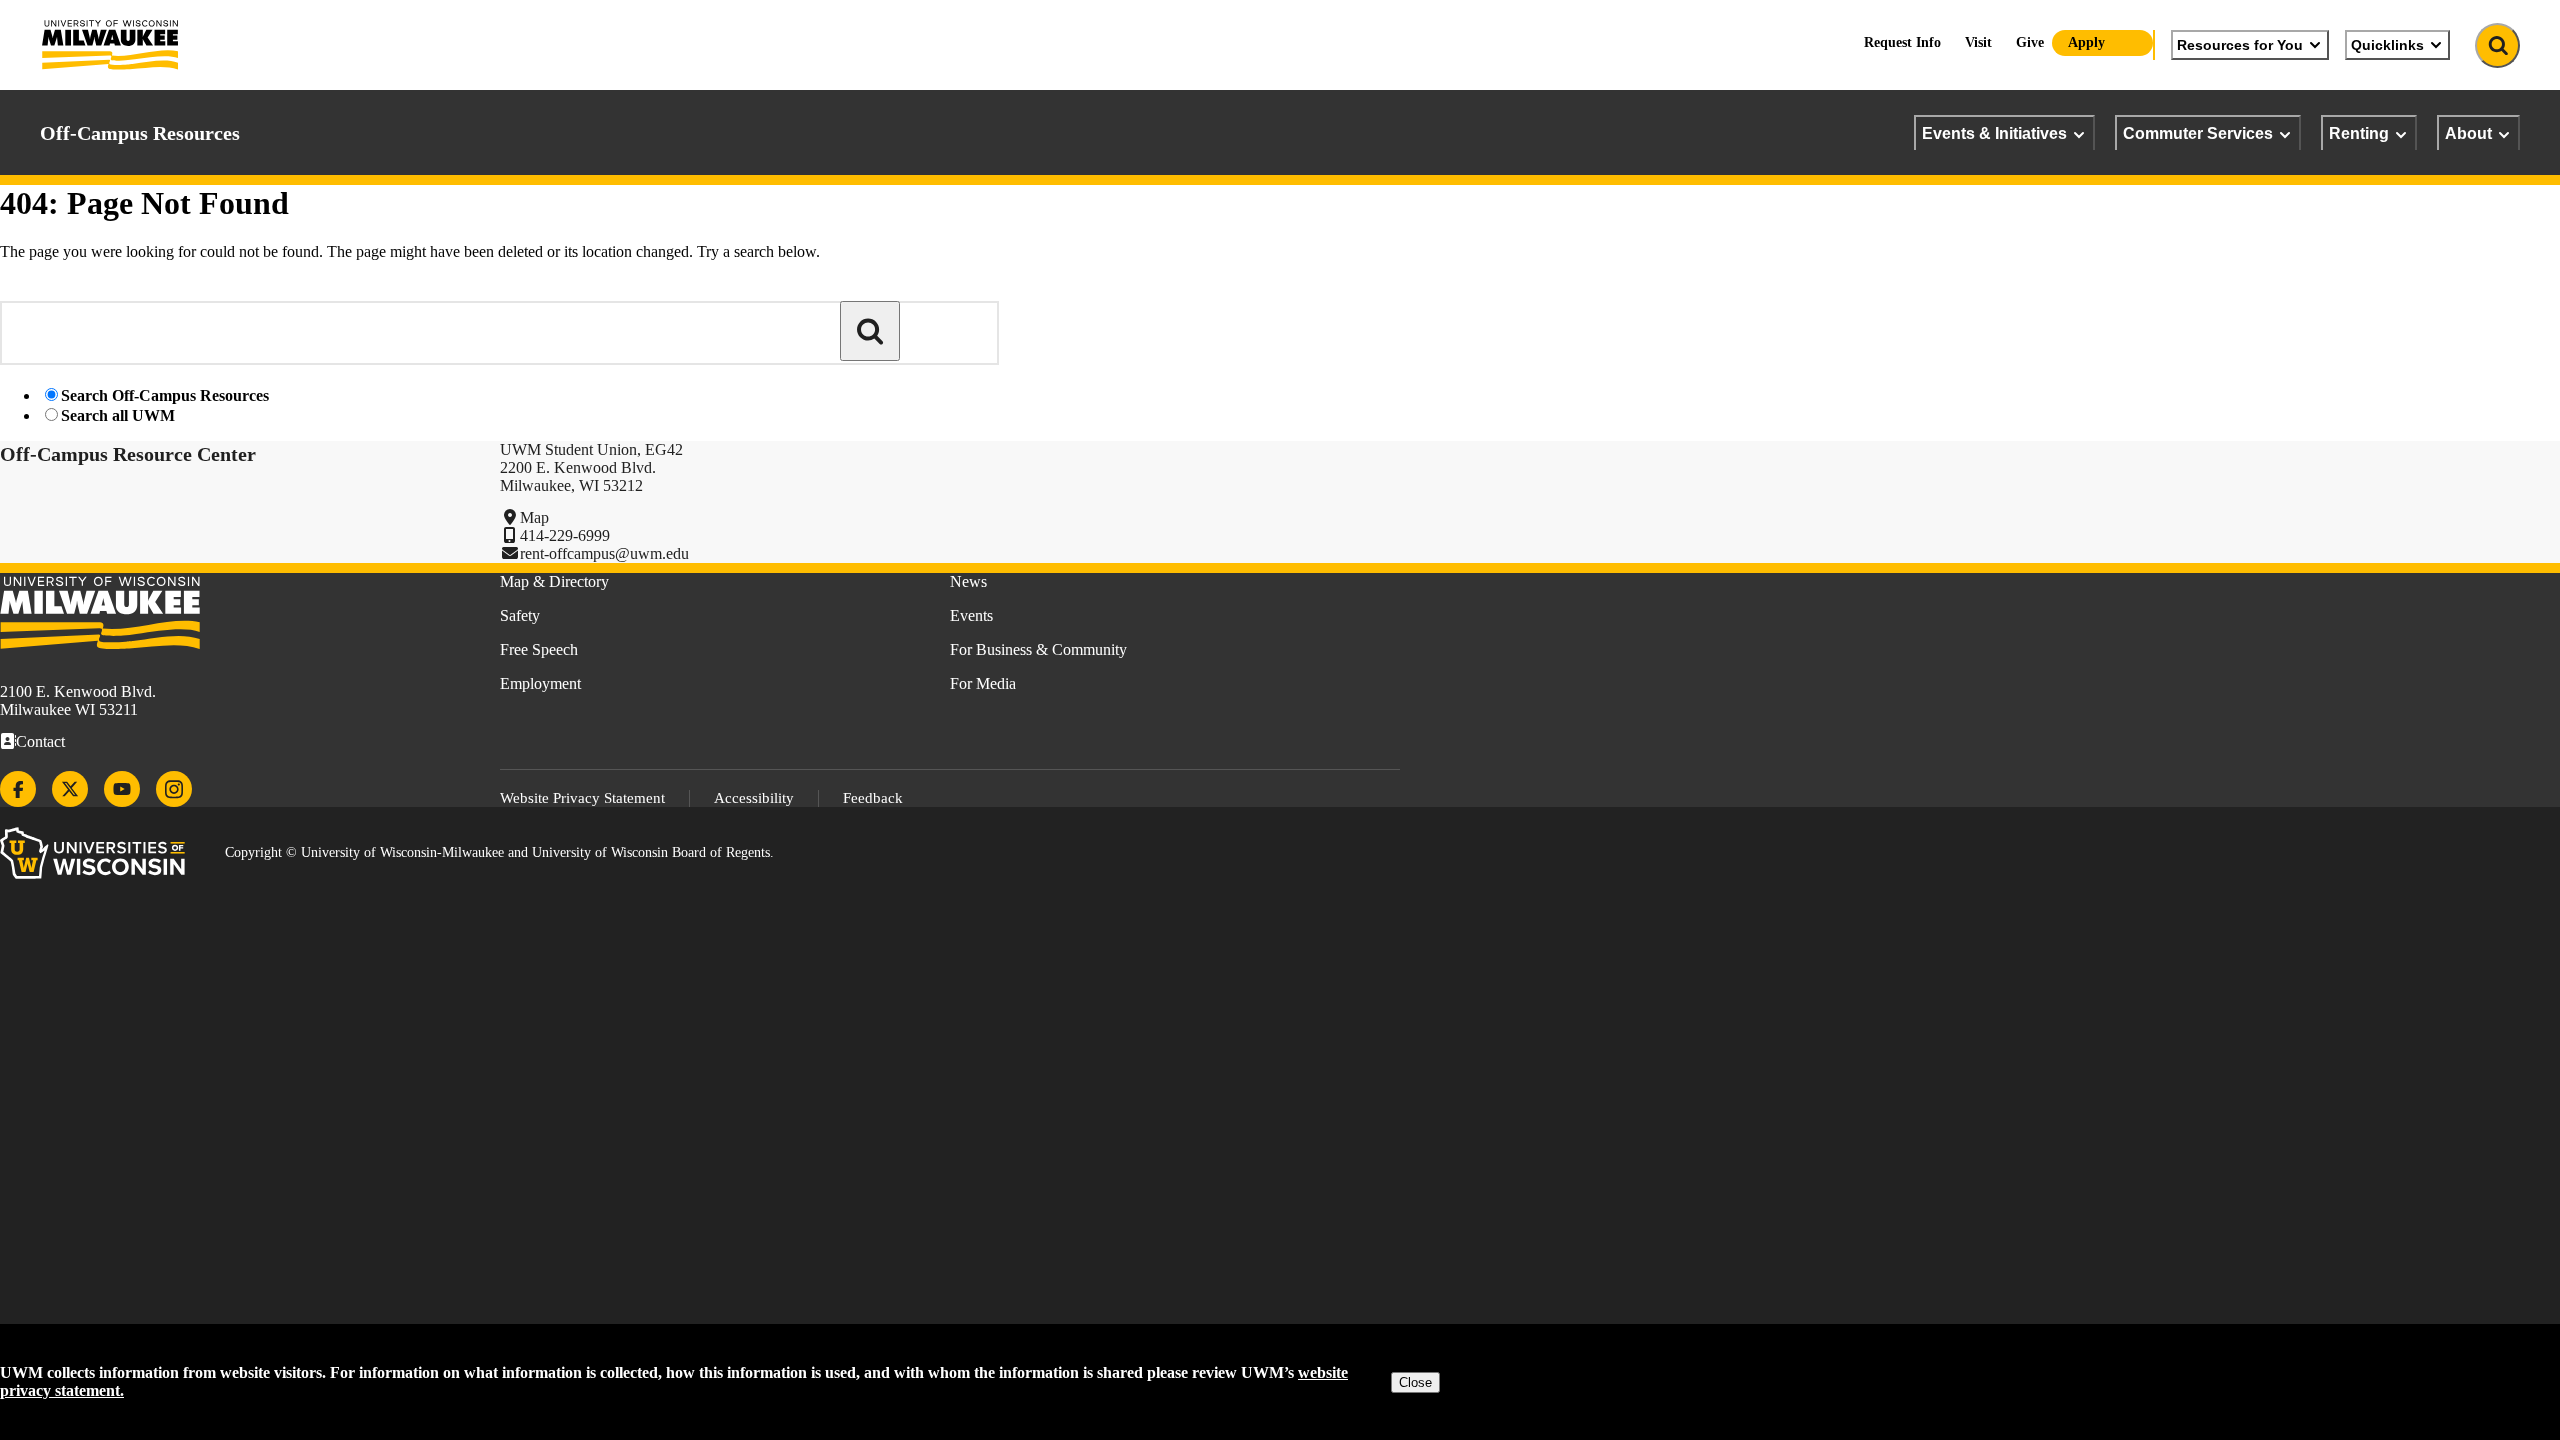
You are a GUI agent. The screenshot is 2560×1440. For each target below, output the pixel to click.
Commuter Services (2198, 133)
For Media (983, 683)
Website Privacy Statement (582, 798)
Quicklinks (2387, 45)
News (968, 581)
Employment (540, 683)
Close (1415, 1382)
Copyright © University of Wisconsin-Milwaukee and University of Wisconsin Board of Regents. (499, 852)
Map (534, 517)
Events (971, 615)
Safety (520, 615)
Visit (1978, 42)
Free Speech (539, 649)
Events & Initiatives (1994, 133)
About (2468, 133)
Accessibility (754, 798)
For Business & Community (1038, 649)
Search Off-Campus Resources (165, 395)
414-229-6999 (565, 535)
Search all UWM (118, 415)
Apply (2086, 42)
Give (2030, 42)
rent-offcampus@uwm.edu (604, 553)
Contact (40, 741)
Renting (2359, 133)
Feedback (873, 798)
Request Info (1902, 42)
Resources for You (2240, 45)
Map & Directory (554, 581)
